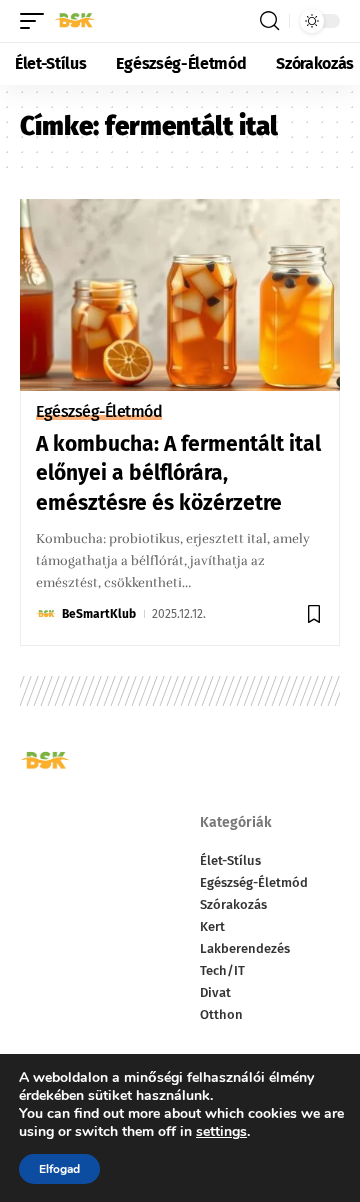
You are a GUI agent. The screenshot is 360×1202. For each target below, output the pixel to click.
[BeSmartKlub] (75, 21)
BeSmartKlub (99, 614)
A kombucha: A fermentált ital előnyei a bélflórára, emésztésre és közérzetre (178, 473)
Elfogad (59, 1169)
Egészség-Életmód (99, 412)
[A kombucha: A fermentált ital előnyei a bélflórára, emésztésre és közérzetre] (180, 295)
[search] (269, 21)
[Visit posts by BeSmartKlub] (46, 614)
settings (221, 1132)
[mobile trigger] (37, 21)
